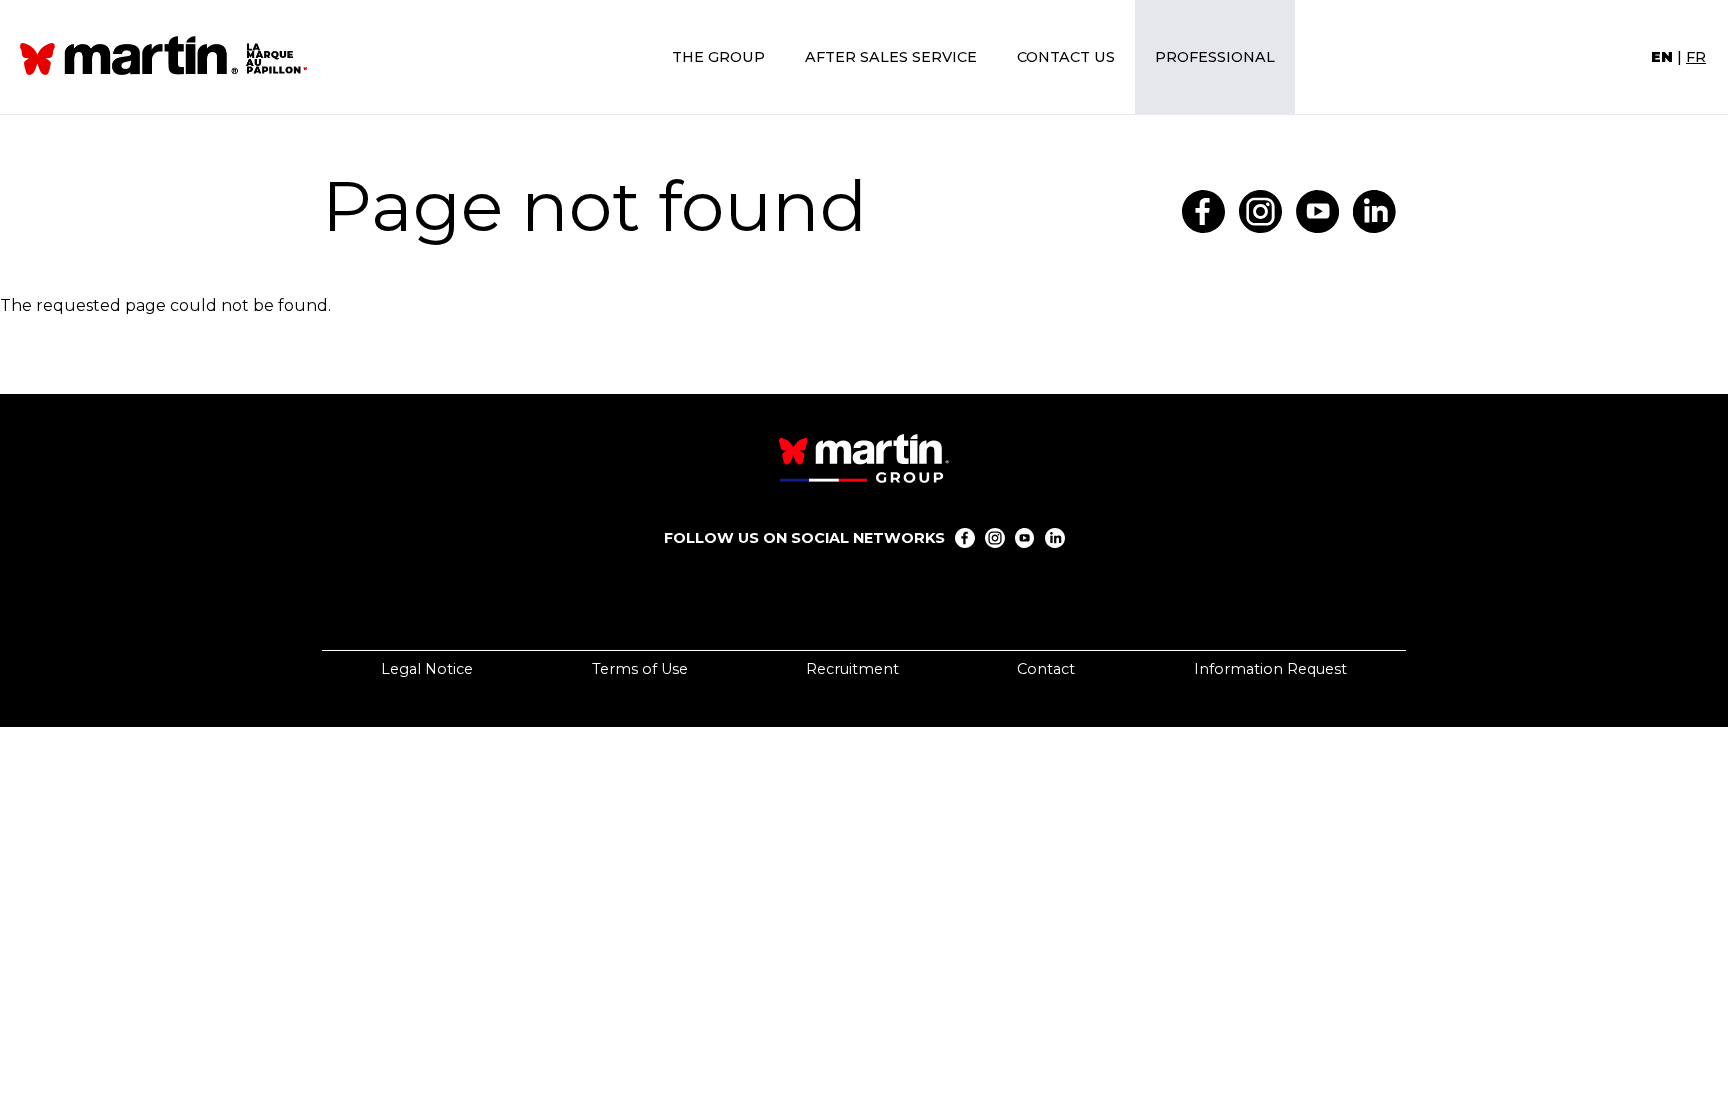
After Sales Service (891, 57)
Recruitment (852, 669)
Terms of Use (640, 669)
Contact (1046, 669)
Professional (1215, 57)
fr (1696, 57)
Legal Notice (427, 669)
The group (718, 57)
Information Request (1270, 669)
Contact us (1066, 57)
